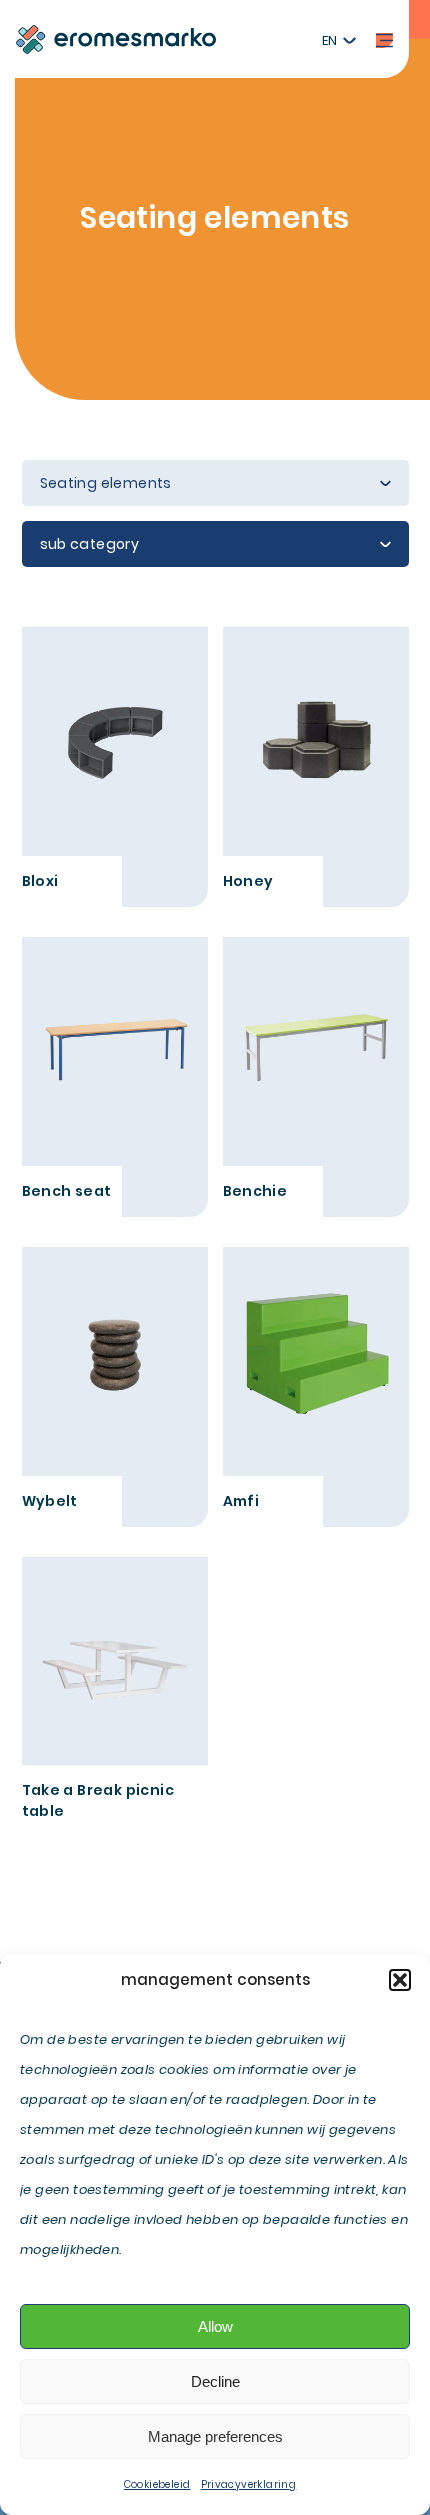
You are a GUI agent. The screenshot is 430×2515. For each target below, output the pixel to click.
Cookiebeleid (157, 2484)
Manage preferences (215, 2436)
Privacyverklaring (249, 2484)
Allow (215, 2326)
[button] (400, 1980)
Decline (215, 2381)
